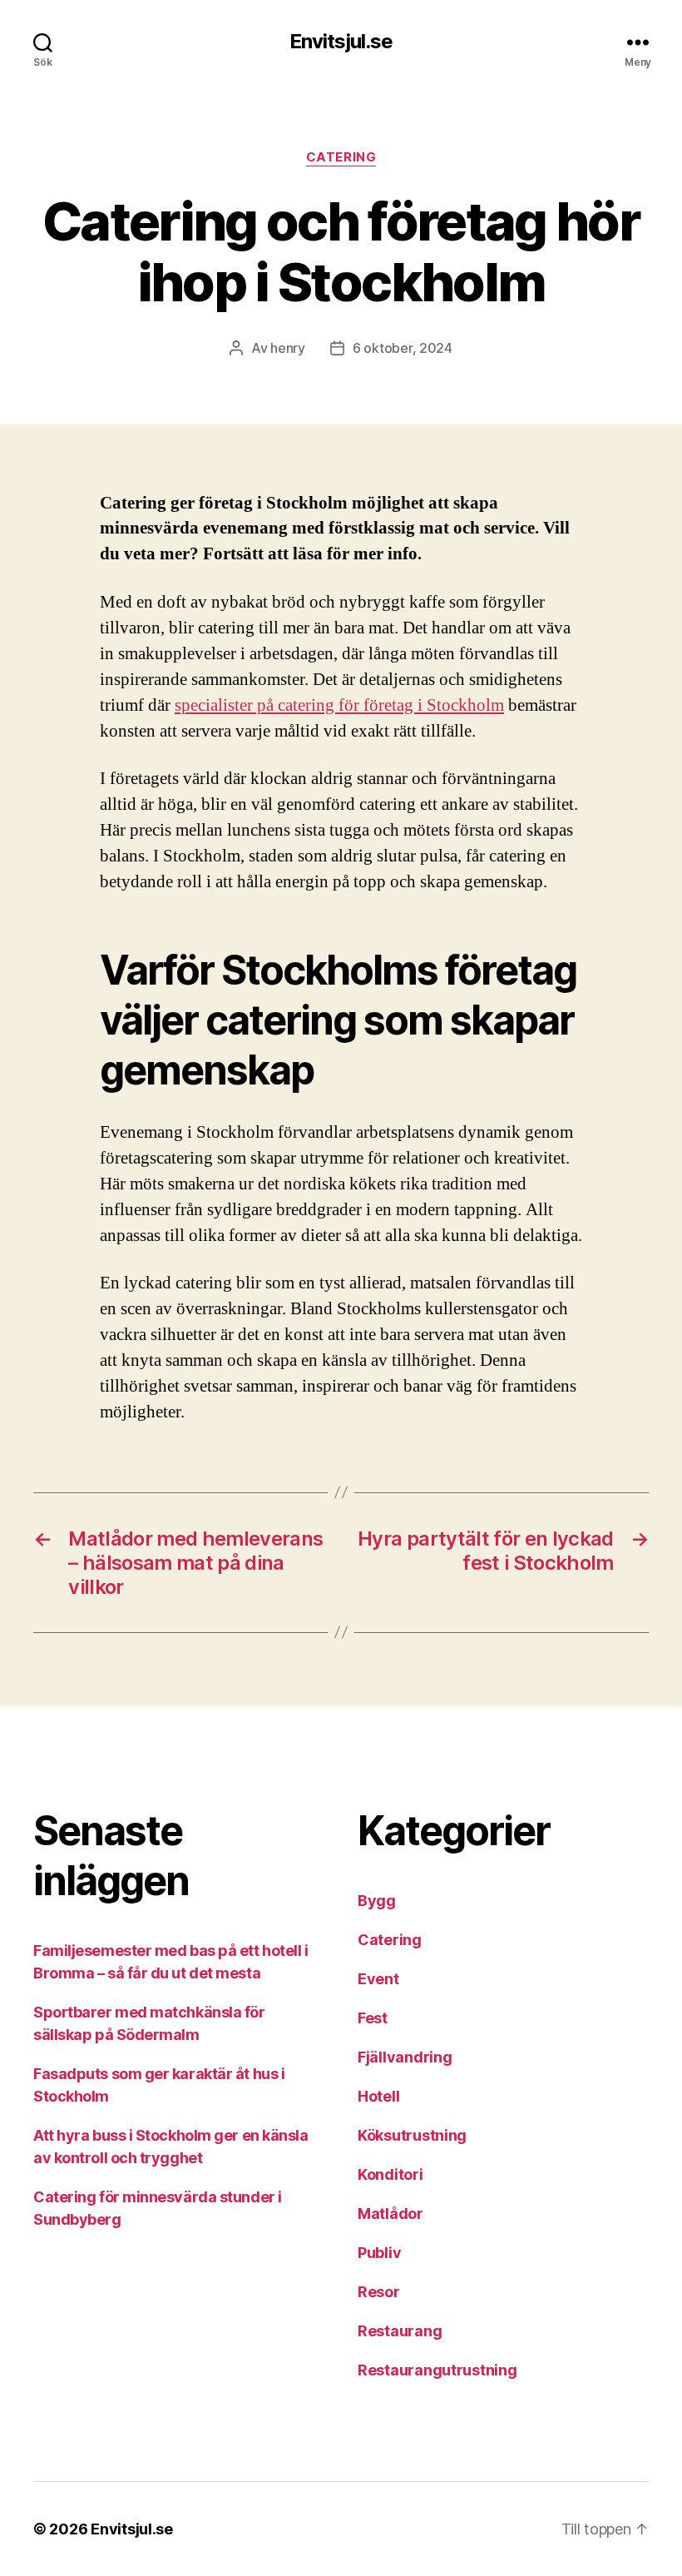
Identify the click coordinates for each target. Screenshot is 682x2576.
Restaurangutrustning (437, 2370)
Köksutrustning (412, 2135)
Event (378, 1979)
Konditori (390, 2174)
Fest (373, 2018)
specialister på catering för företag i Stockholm (339, 705)
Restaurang (400, 2331)
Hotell (378, 2096)
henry (288, 348)
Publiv (379, 2253)
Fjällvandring (405, 2057)
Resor (379, 2292)
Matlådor (390, 2214)
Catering (341, 157)
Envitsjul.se (341, 42)
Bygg (377, 1901)
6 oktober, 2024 (403, 348)
